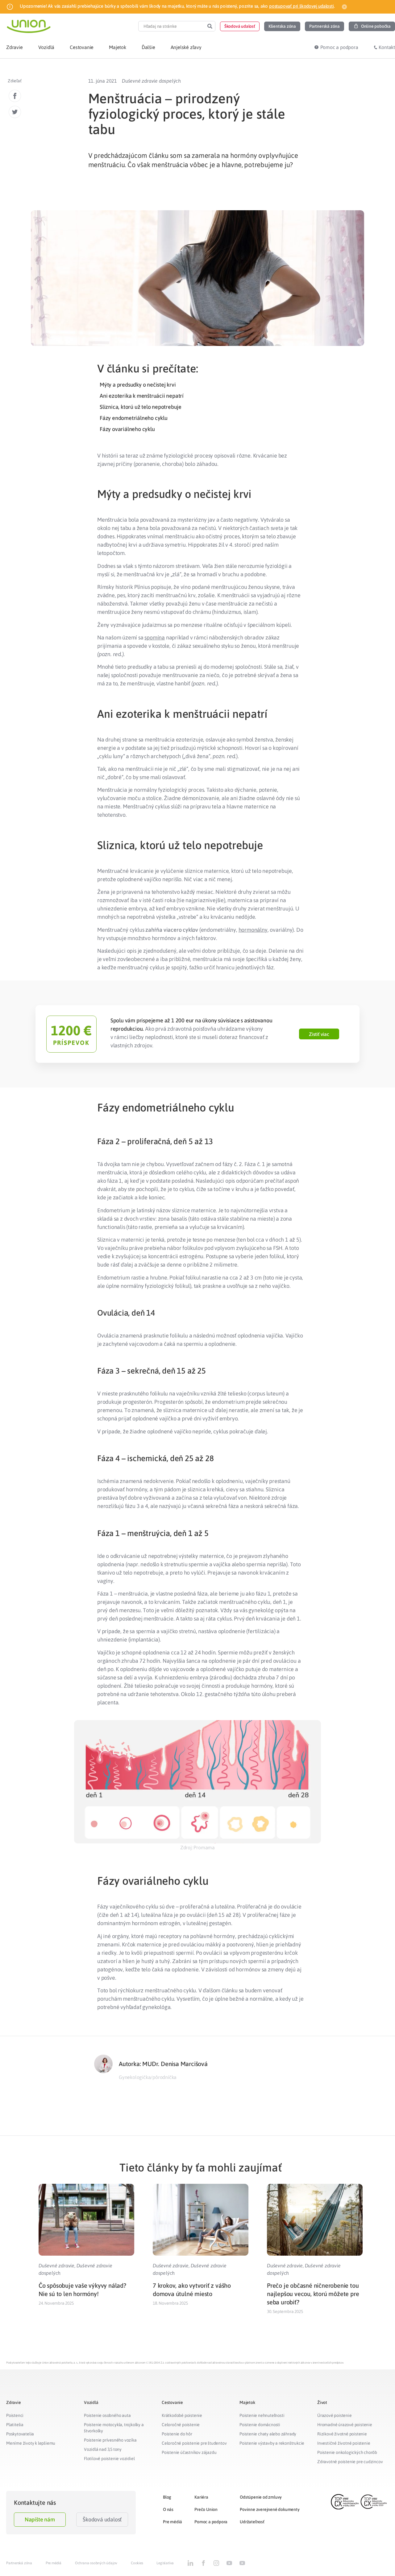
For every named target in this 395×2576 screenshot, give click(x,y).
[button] (240, 26)
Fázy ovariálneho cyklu (127, 429)
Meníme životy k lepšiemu (31, 2443)
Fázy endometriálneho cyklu (134, 418)
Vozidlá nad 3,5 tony (103, 2449)
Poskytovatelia (20, 2434)
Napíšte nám (40, 2519)
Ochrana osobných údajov (96, 2563)
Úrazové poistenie (335, 2415)
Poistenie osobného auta (107, 2415)
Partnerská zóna (19, 2563)
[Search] (210, 26)
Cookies (137, 2563)
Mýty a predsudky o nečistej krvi (138, 385)
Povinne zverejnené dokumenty (270, 2509)
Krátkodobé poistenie (182, 2415)
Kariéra (201, 2497)
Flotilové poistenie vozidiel (109, 2459)
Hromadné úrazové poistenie (345, 2425)
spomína (155, 637)
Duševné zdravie (56, 2266)
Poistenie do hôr (177, 2434)
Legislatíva (165, 2563)
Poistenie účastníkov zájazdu (189, 2452)
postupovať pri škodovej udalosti (301, 6)
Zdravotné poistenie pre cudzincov (350, 2462)
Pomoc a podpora (211, 2522)
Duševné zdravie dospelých (151, 81)
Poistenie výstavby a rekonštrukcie (272, 2443)
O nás (168, 2509)
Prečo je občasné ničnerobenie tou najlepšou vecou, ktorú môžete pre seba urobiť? (313, 2294)
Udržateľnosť (252, 2522)
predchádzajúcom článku (131, 155)
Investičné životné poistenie (344, 2443)
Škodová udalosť (102, 2519)
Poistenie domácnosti (260, 2425)
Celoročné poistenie (181, 2425)
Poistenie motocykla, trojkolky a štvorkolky (114, 2428)
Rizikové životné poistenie (342, 2434)
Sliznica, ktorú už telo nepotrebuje (141, 407)
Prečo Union (206, 2509)
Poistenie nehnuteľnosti (262, 2415)
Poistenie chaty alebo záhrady (268, 2434)
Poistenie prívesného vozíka (110, 2440)
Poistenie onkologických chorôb (347, 2452)
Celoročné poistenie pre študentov (194, 2443)
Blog (167, 2497)
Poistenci (15, 2415)
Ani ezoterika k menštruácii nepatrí (142, 396)
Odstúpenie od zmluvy (261, 2497)
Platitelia (15, 2425)
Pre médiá (173, 2522)
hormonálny (253, 930)
